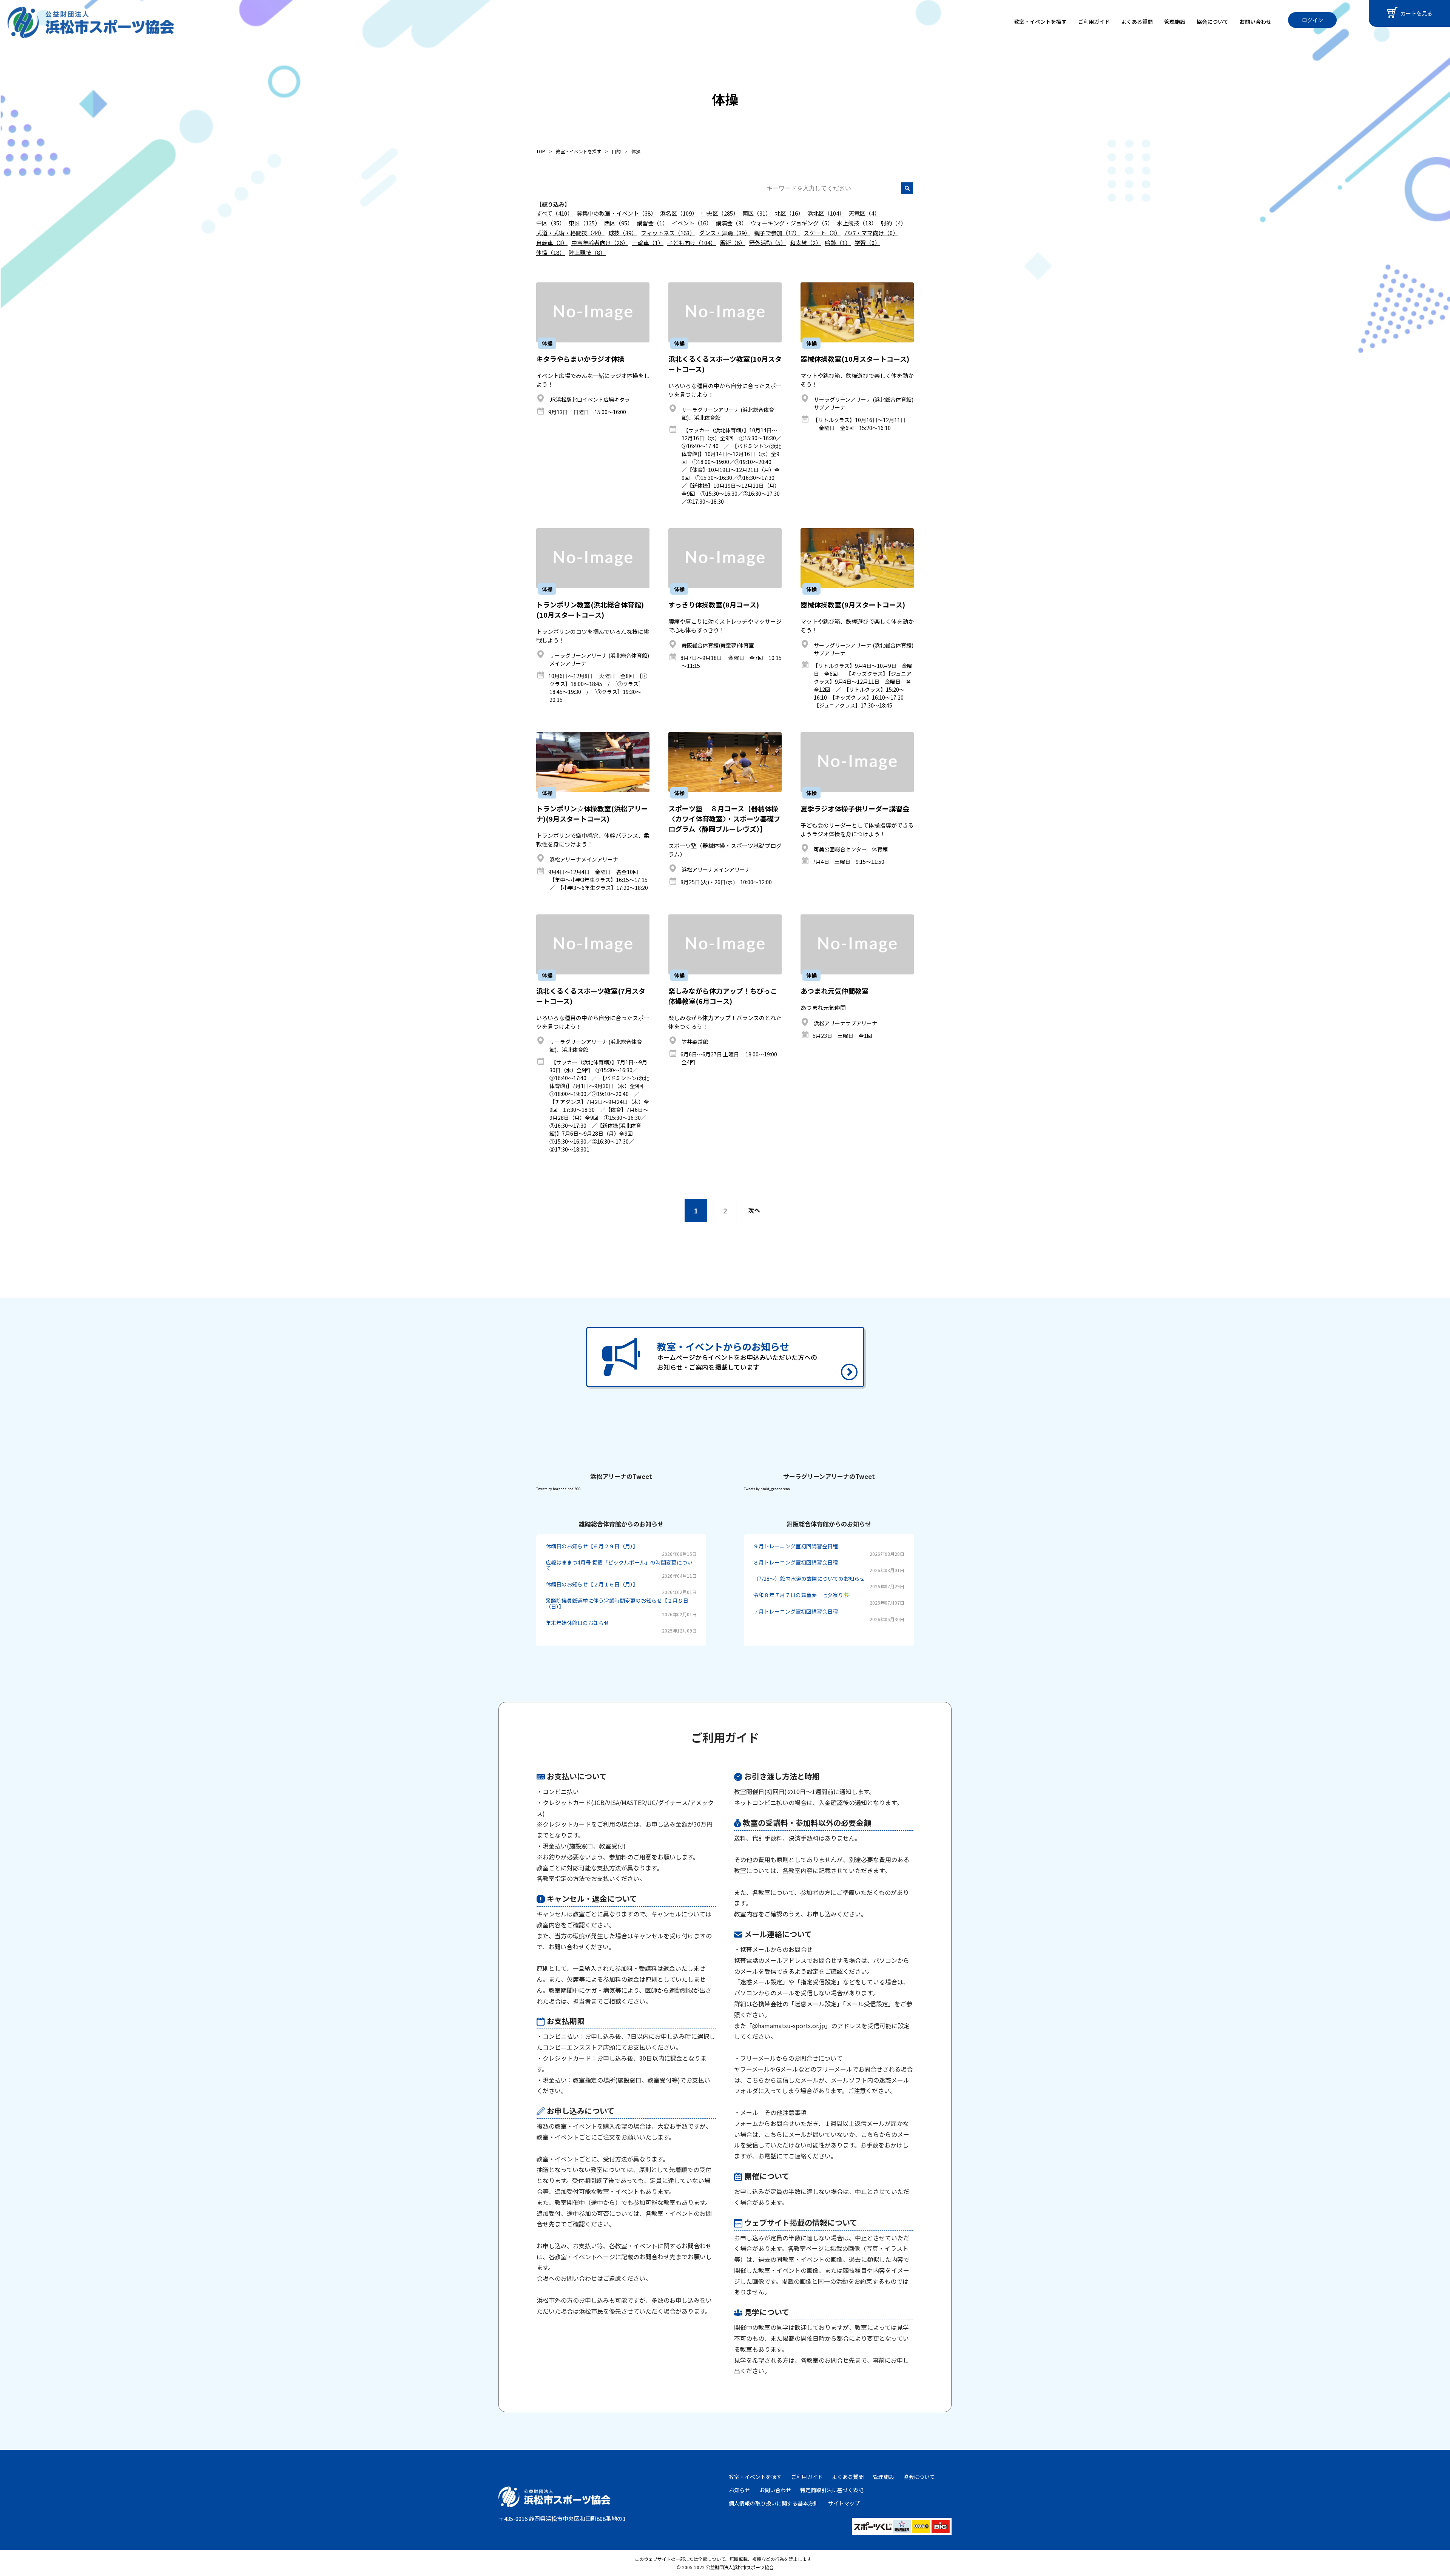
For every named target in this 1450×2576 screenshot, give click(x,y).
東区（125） (585, 223)
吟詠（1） (838, 243)
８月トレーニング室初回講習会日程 (796, 1562)
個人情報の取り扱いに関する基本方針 (774, 2503)
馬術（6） (733, 243)
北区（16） (789, 213)
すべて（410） (555, 213)
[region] (725, 2078)
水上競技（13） (857, 223)
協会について (1212, 22)
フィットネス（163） (668, 233)
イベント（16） (692, 223)
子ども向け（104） (692, 243)
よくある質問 (1137, 22)
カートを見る (1416, 13)
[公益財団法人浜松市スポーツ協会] (91, 22)
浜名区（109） (679, 213)
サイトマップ (844, 2503)
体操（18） (551, 252)
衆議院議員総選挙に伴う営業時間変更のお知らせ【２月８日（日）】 (617, 1603)
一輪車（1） (648, 243)
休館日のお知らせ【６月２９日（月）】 (592, 1546)
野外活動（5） (768, 243)
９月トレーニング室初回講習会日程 (796, 1546)
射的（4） (893, 223)
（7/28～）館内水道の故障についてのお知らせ (809, 1579)
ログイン (1313, 20)
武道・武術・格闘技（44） (570, 233)
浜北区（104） (826, 213)
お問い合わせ (1256, 22)
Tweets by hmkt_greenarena (767, 1489)
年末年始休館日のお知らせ (577, 1623)
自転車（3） (552, 243)
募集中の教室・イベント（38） (616, 213)
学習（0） (867, 243)
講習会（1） (652, 223)
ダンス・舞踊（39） (725, 233)
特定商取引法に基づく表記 (832, 2490)
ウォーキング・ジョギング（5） (792, 223)
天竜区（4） (864, 213)
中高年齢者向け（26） (600, 243)
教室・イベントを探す (1040, 22)
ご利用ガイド (1094, 22)
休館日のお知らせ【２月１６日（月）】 (592, 1584)
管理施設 (1175, 22)
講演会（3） (731, 223)
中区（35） (551, 223)
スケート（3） (822, 233)
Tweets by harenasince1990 (558, 1489)
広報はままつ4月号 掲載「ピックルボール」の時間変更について (619, 1565)
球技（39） (623, 233)
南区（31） (757, 213)
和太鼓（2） (806, 243)
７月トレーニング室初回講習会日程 (796, 1611)
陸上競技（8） (587, 252)
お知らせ (739, 2490)
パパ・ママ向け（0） (871, 233)
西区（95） (619, 223)
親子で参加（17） (777, 233)
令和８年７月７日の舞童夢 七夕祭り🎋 (801, 1595)
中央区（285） (720, 213)
